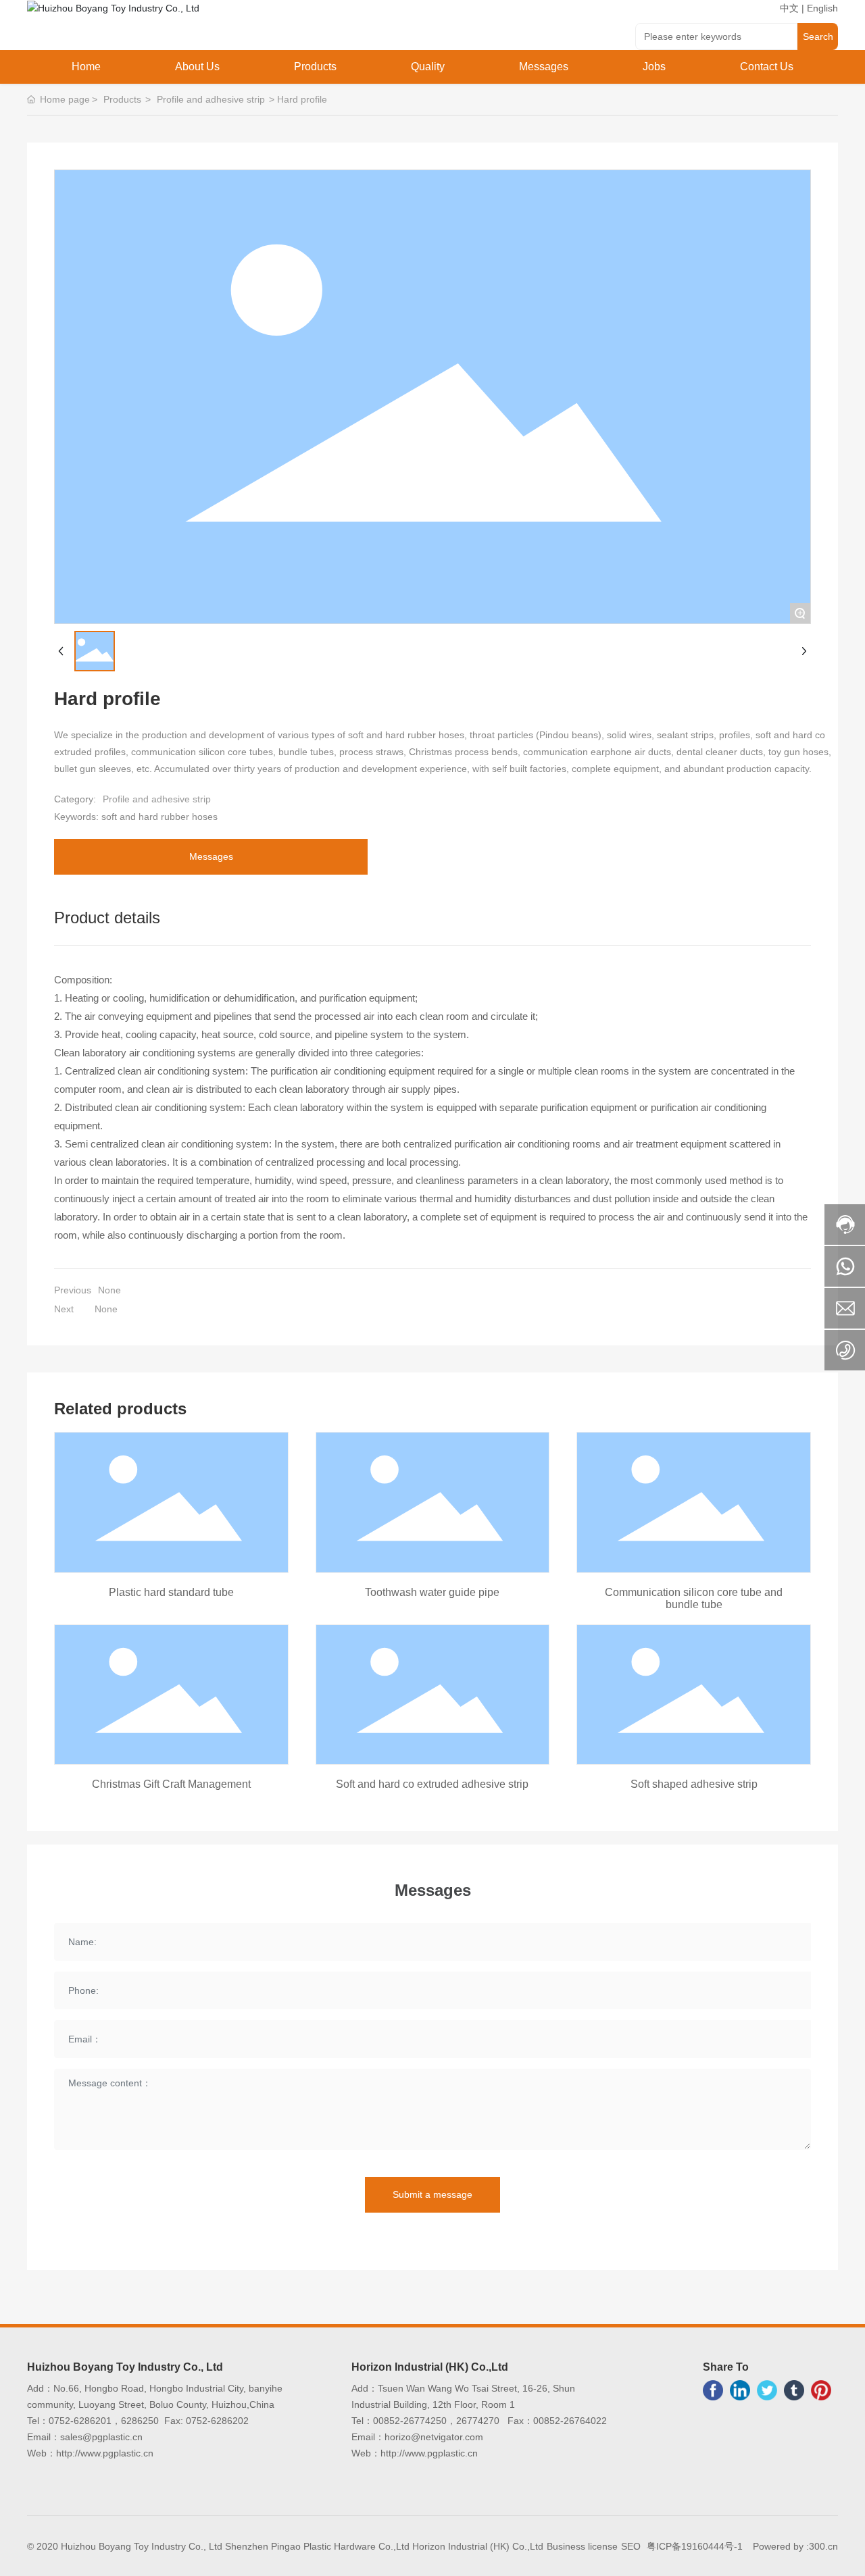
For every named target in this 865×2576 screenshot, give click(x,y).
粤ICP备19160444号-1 (695, 2546)
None (109, 1290)
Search (818, 36)
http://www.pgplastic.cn (105, 2453)
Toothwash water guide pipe (432, 1592)
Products (122, 99)
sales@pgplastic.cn (103, 2437)
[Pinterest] (821, 2390)
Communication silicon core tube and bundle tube (694, 1598)
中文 (789, 8)
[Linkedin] (740, 2390)
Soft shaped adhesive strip (694, 1784)
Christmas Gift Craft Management (171, 1784)
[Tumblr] (794, 2390)
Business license (582, 2546)
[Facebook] (713, 2390)
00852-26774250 (410, 2421)
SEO (631, 2546)
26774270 (478, 2421)
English (822, 8)
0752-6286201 (80, 2421)
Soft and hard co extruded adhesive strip (432, 1784)
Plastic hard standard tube (171, 1592)
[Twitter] (767, 2390)
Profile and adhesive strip (211, 99)
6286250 (140, 2421)
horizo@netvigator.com (435, 2437)
